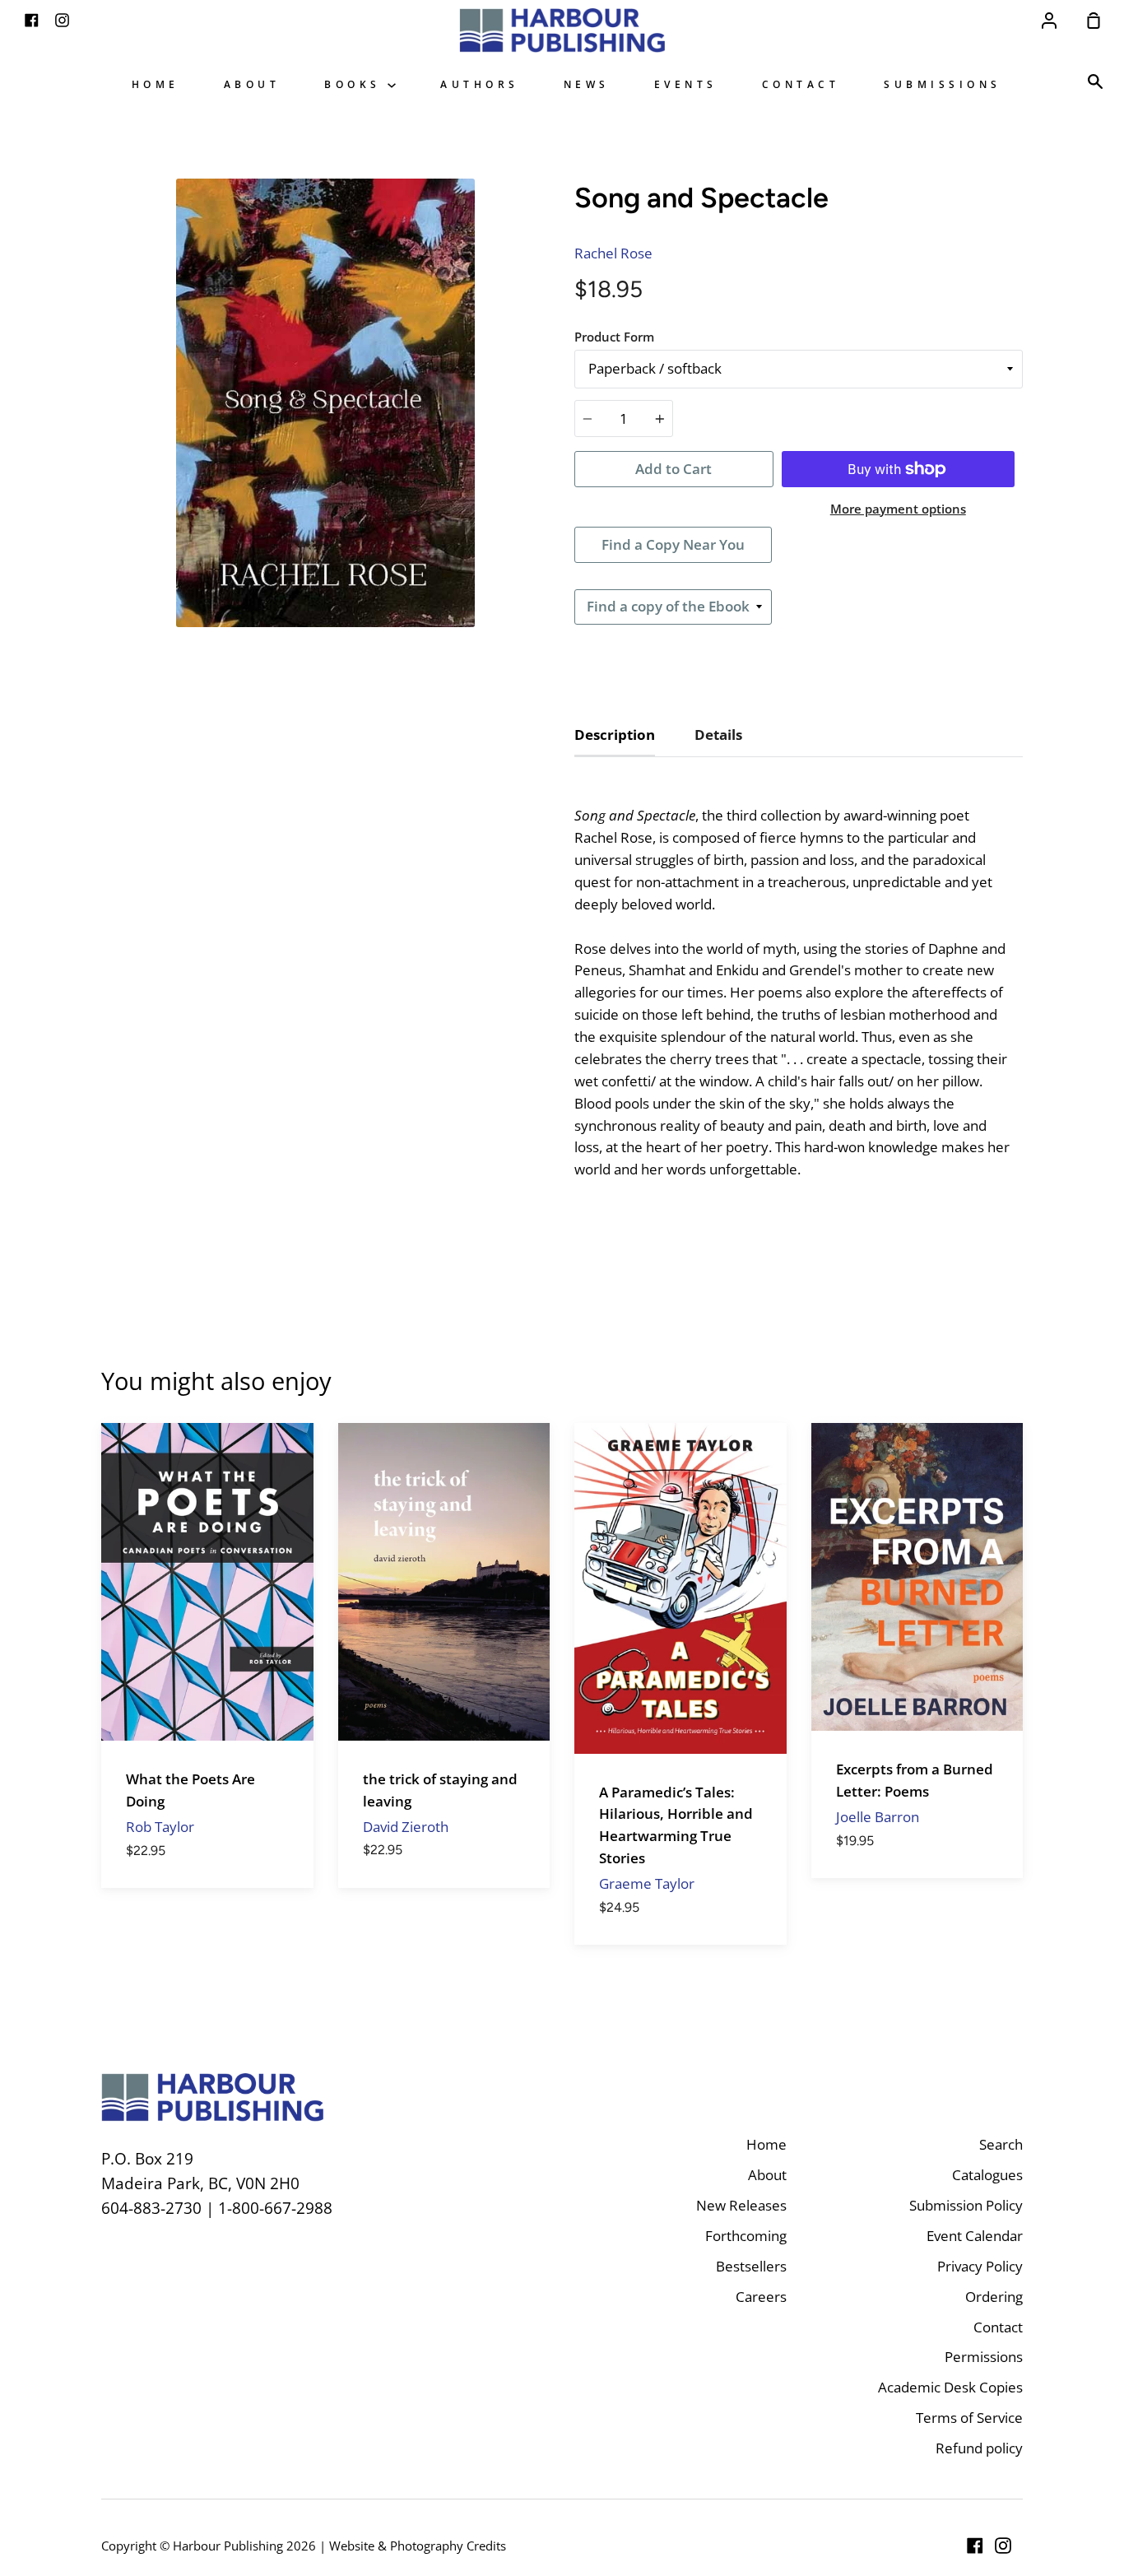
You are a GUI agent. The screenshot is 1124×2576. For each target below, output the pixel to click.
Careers (761, 2297)
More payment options (898, 509)
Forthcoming (746, 2236)
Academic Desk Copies (950, 2387)
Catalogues (987, 2175)
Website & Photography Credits (418, 2546)
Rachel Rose (613, 253)
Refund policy (979, 2448)
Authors (480, 84)
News (587, 84)
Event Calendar (975, 2236)
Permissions (984, 2357)
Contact (801, 84)
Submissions (943, 84)
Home (156, 84)
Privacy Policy (980, 2266)
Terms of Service (969, 2418)
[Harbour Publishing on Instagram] (1003, 2546)
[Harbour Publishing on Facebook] (975, 2546)
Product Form (614, 337)
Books (356, 84)
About (252, 84)
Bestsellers (751, 2266)
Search (1001, 2144)
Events (686, 84)
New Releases (741, 2205)
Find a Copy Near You (673, 544)
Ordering (994, 2297)
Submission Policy (966, 2205)
